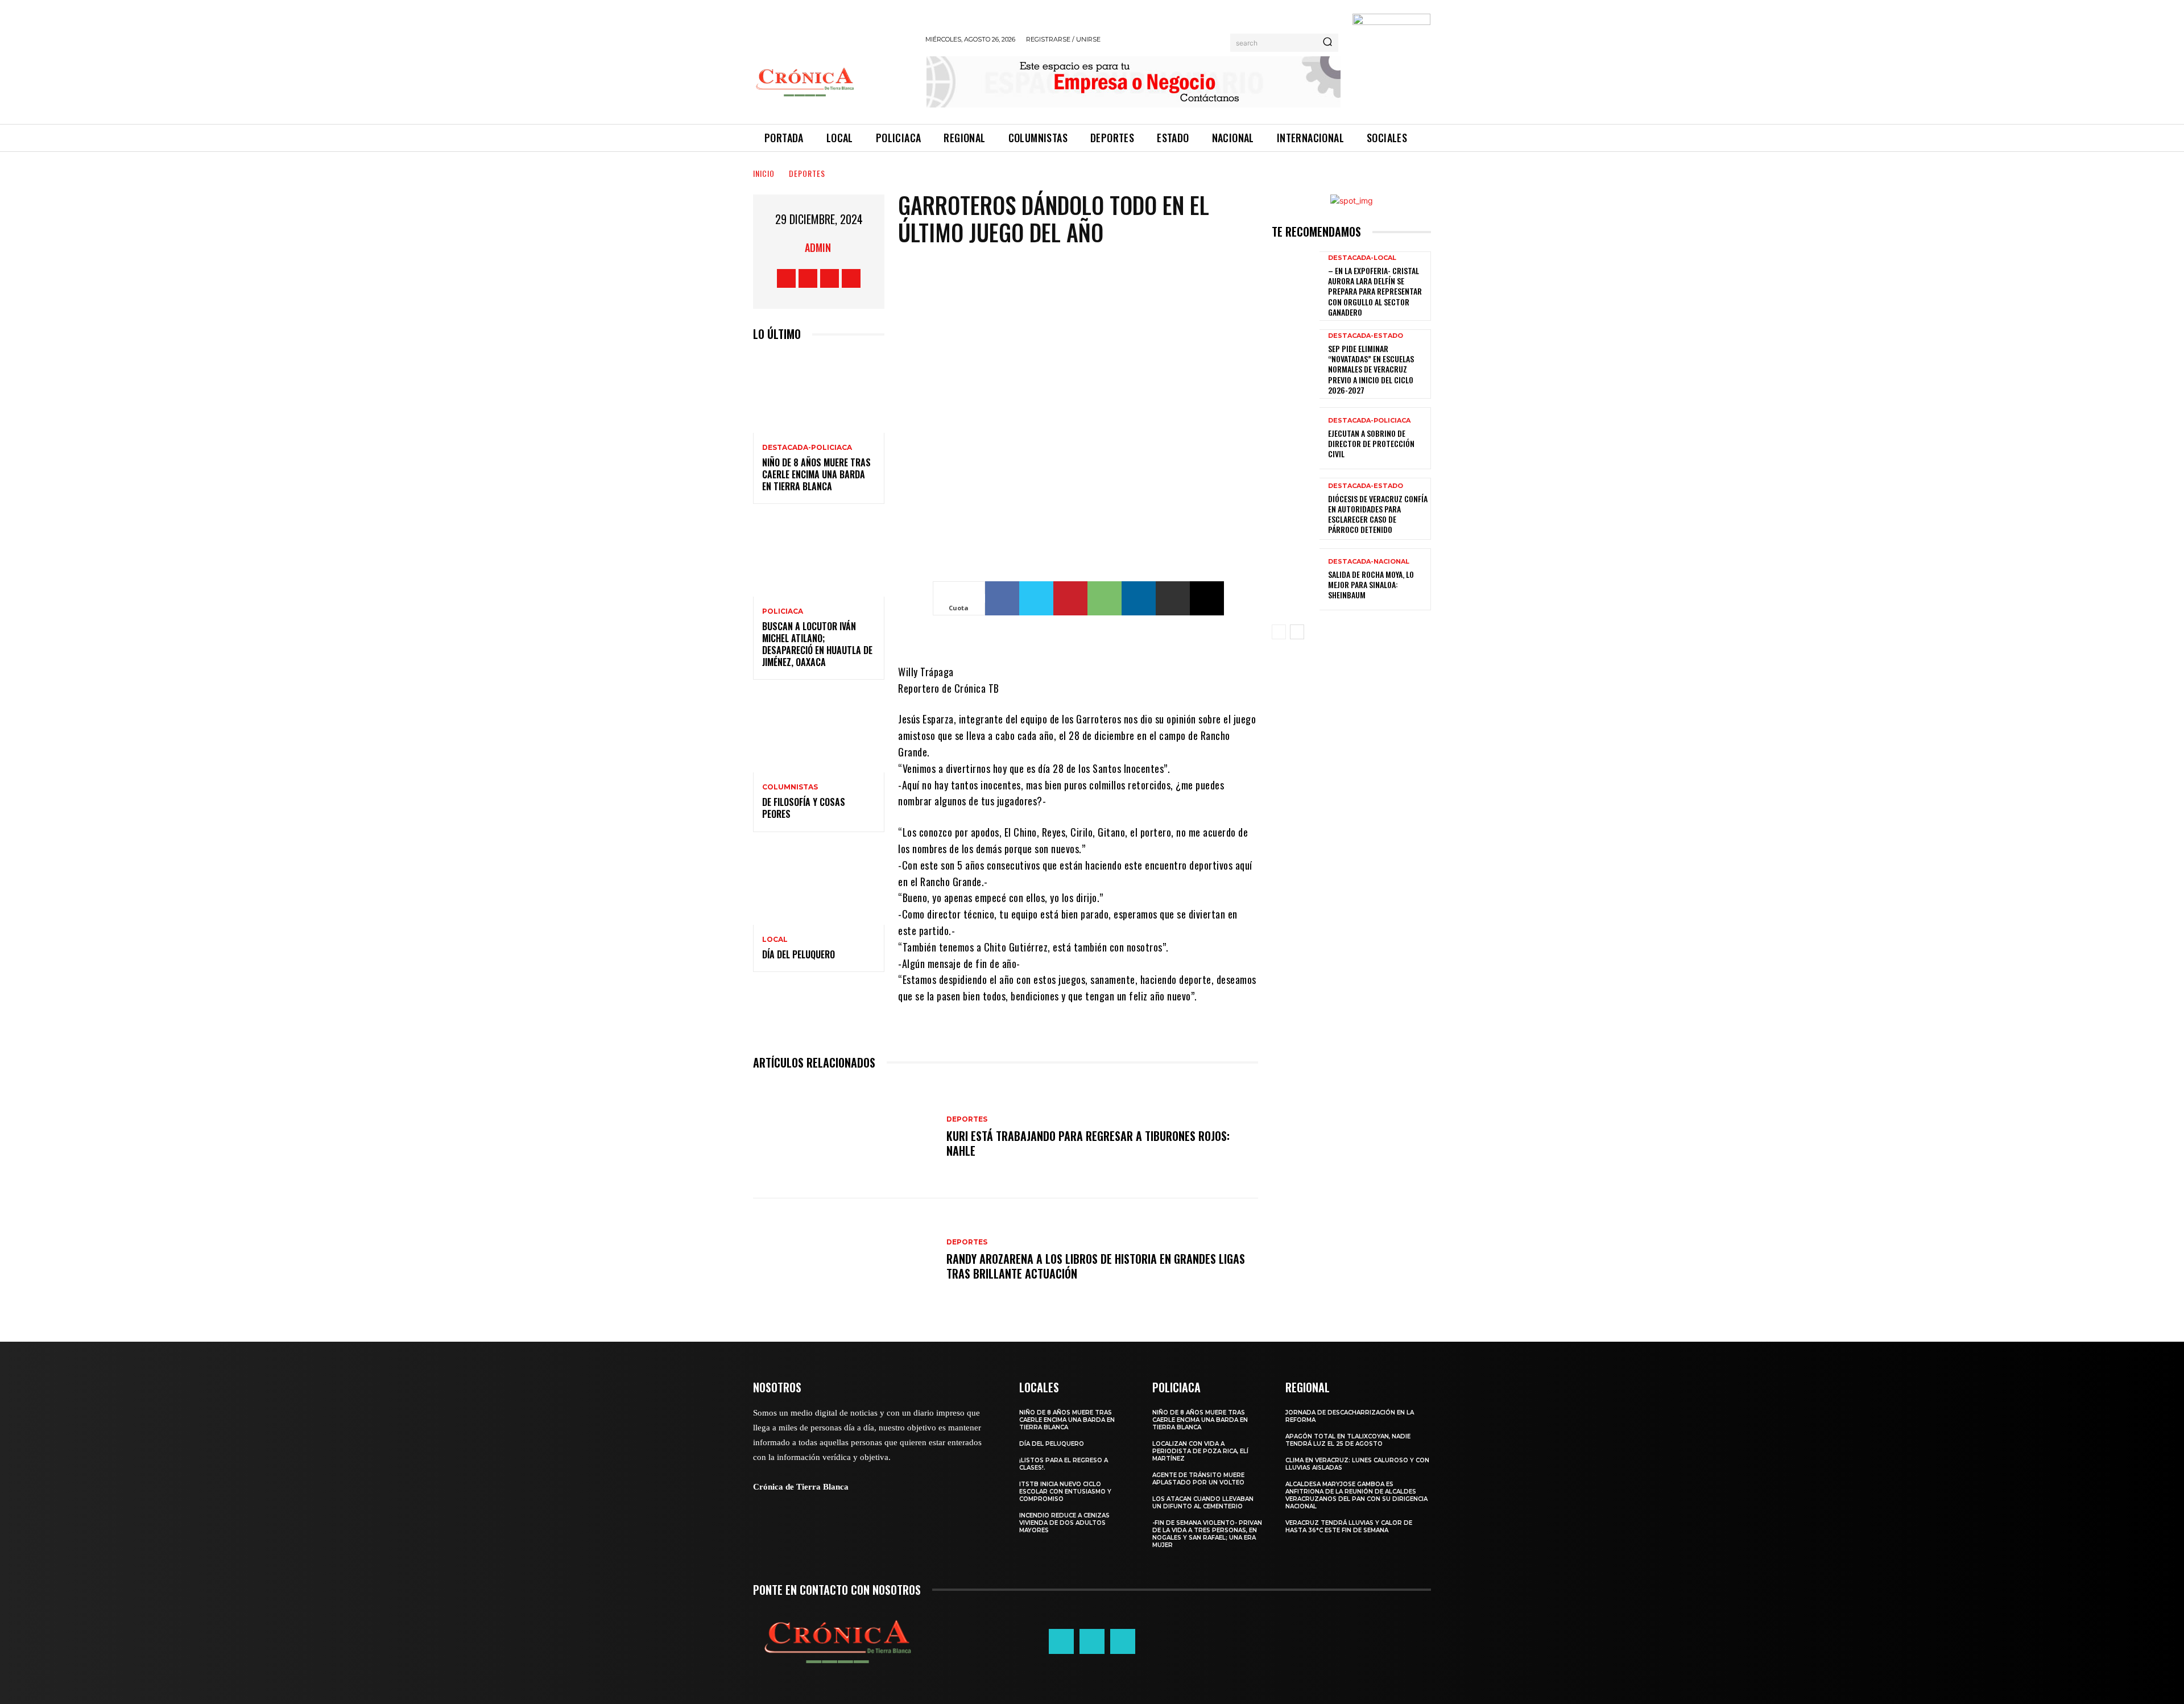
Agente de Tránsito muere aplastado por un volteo (1198, 1479)
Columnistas (790, 787)
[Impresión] (1173, 598)
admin (818, 247)
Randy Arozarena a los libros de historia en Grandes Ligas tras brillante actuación (1096, 1266)
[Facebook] (786, 278)
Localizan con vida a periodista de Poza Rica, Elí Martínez (1200, 1451)
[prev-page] (1279, 632)
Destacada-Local (1362, 258)
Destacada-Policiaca (807, 448)
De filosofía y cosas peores (804, 808)
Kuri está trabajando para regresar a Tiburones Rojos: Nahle (1088, 1143)
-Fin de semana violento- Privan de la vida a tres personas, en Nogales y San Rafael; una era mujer (1207, 1534)
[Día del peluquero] (819, 885)
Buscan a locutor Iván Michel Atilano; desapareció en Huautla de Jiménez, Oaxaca (817, 644)
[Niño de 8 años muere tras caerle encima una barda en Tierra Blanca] (819, 393)
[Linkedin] (1139, 598)
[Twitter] (830, 278)
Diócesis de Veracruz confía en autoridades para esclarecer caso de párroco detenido (1378, 514)
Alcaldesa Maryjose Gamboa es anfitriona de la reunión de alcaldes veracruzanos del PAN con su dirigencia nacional (1356, 1495)
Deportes (807, 173)
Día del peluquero (799, 954)
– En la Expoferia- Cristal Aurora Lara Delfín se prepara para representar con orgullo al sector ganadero (1375, 291)
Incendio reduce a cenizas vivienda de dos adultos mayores (1064, 1523)
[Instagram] (808, 278)
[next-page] (1297, 632)
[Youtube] (851, 278)
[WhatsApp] (1105, 598)
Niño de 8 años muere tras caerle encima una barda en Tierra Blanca (816, 474)
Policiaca (783, 611)
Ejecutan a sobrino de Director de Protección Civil (1371, 443)
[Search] (1327, 43)
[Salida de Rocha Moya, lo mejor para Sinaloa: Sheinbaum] (1296, 579)
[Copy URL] (1207, 598)
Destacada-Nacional (1369, 562)
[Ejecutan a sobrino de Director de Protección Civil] (1296, 438)
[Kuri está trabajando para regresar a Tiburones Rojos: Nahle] (844, 1137)
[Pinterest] (1070, 598)
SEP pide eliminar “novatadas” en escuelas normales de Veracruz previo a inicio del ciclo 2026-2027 (1371, 369)
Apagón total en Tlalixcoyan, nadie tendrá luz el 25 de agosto (1348, 1440)
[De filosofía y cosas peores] (819, 733)
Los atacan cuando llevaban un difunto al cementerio (1203, 1503)
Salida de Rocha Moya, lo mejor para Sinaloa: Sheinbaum (1371, 584)
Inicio (764, 173)
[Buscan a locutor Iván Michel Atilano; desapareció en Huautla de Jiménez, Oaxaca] (819, 557)
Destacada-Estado (1366, 336)
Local (775, 940)
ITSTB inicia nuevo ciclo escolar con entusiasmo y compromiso (1065, 1492)
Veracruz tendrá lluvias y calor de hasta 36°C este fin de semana (1349, 1527)
